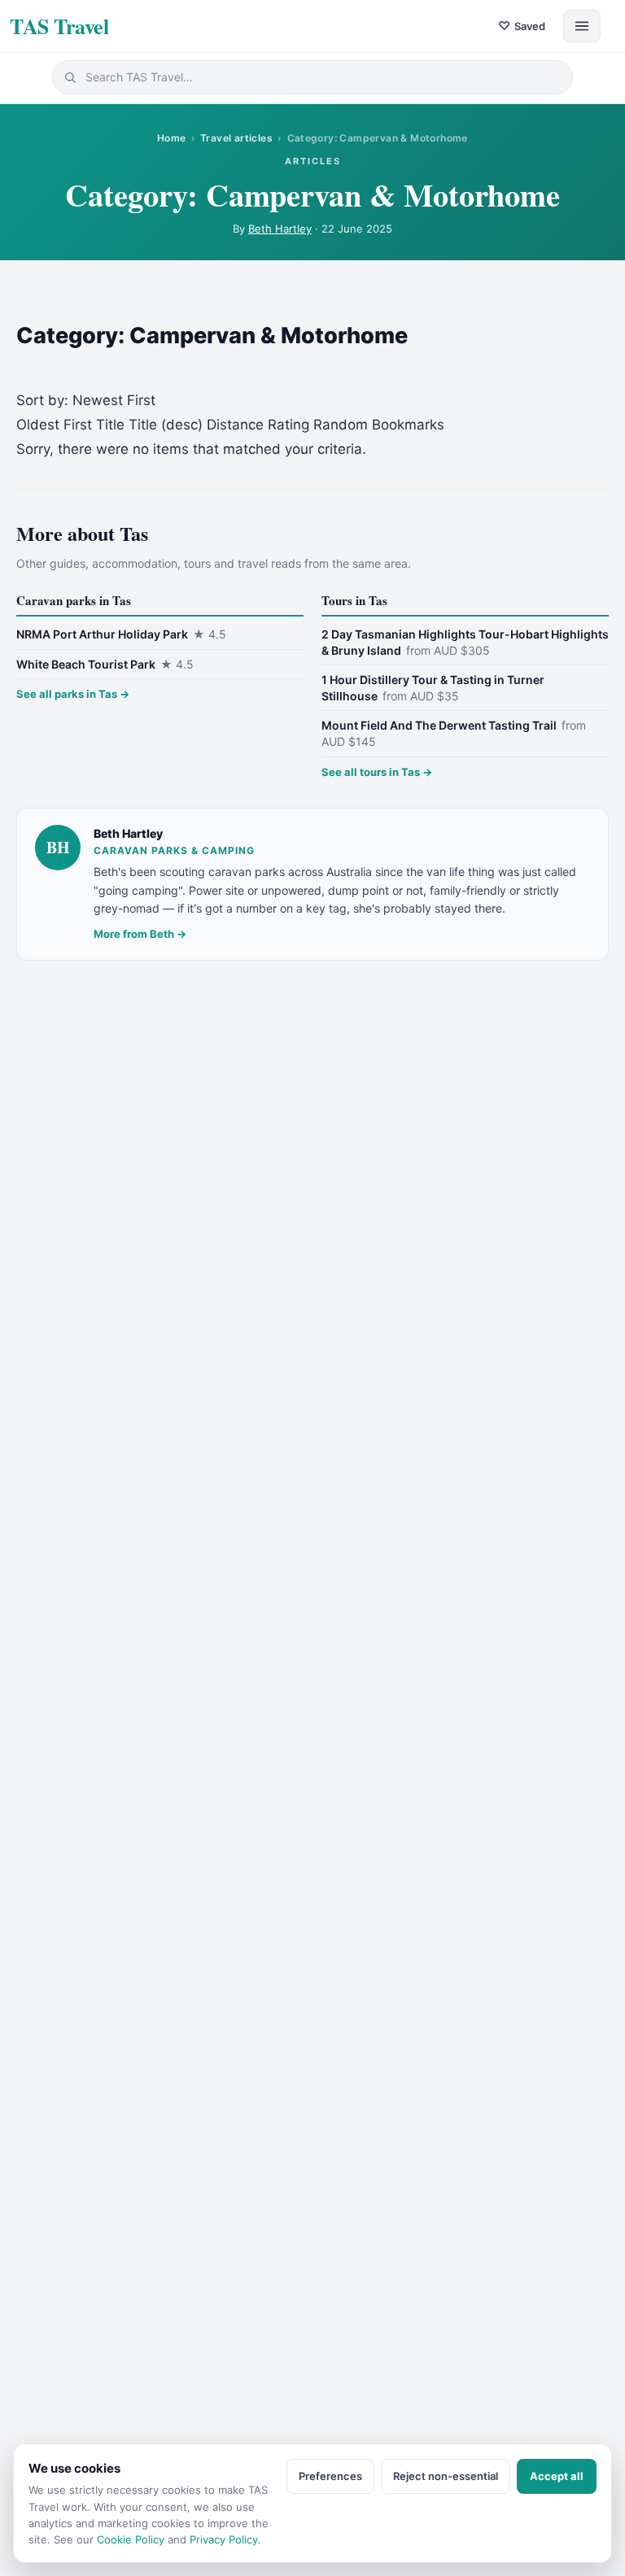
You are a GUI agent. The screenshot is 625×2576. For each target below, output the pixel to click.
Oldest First (54, 425)
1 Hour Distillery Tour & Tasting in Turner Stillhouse (433, 688)
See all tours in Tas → (377, 772)
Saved (522, 26)
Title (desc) (166, 425)
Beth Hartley (280, 229)
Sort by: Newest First (86, 400)
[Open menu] (582, 26)
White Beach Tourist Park (105, 664)
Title (110, 425)
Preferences (330, 2476)
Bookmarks (408, 425)
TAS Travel (59, 26)
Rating (288, 425)
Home (172, 138)
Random (341, 425)
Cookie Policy (131, 2539)
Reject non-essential (446, 2476)
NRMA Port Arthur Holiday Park (121, 634)
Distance (235, 425)
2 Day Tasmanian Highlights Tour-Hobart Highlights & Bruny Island (465, 642)
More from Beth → (140, 934)
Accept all (557, 2476)
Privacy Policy (224, 2539)
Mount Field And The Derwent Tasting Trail (454, 733)
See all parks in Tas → (73, 694)
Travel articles (236, 138)
